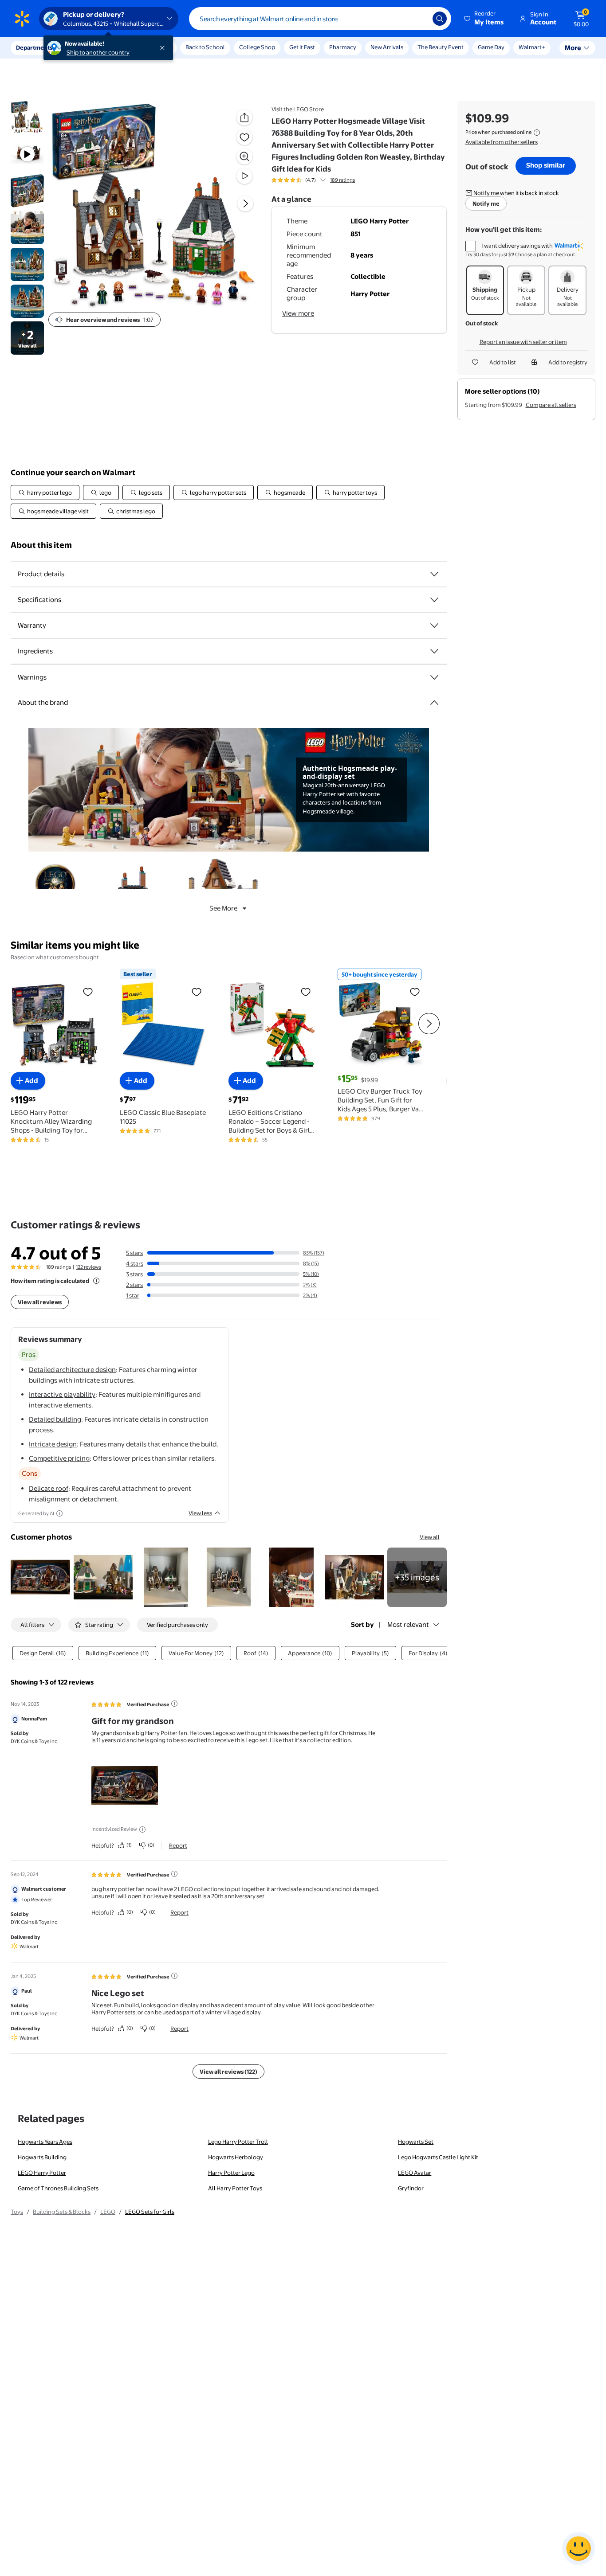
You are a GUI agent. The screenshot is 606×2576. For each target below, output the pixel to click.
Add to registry (568, 362)
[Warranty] (434, 625)
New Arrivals (387, 47)
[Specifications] (434, 600)
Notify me (486, 203)
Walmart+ (532, 47)
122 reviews (89, 1267)
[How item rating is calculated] (96, 1281)
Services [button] (89, 47)
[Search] (440, 19)
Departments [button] (34, 47)
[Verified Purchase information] (174, 1704)
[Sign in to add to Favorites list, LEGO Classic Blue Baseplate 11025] (197, 992)
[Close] (164, 48)
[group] (313, 180)
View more (298, 313)
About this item (41, 545)
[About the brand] (434, 703)
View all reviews (40, 1302)
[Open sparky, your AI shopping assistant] (578, 2549)
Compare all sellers (551, 405)
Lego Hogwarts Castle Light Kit (438, 2157)
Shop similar (546, 165)
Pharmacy (343, 47)
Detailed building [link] (55, 1419)
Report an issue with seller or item (523, 342)
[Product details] (434, 574)
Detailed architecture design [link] (72, 1370)
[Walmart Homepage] (22, 19)
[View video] (244, 176)
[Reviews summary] (323, 180)
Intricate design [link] (53, 1444)
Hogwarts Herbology (236, 2157)
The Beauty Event (441, 47)
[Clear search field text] (419, 19)
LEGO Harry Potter (42, 2173)
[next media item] (245, 203)
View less (200, 1513)
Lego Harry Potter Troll (238, 2142)
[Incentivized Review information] (142, 1829)
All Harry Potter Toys (235, 2188)
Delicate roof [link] (49, 1488)
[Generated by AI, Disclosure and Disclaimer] (59, 1513)
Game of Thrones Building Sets (58, 2188)
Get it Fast (302, 47)
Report (178, 1845)
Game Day (491, 47)
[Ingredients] (434, 651)
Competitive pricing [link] (59, 1458)
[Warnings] (434, 677)
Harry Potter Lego (231, 2173)
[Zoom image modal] (244, 156)
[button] (484, 19)
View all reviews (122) (228, 2072)
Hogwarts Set (416, 2142)
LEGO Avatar (415, 2173)
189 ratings (342, 180)
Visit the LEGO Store (298, 109)
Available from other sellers (502, 142)
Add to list (503, 362)
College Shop (257, 47)
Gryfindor (411, 2188)
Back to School (205, 47)
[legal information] (537, 133)
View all (430, 1537)
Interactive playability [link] (62, 1394)
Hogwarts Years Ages (45, 2142)
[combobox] (320, 19)
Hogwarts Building (42, 2157)
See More (223, 908)
